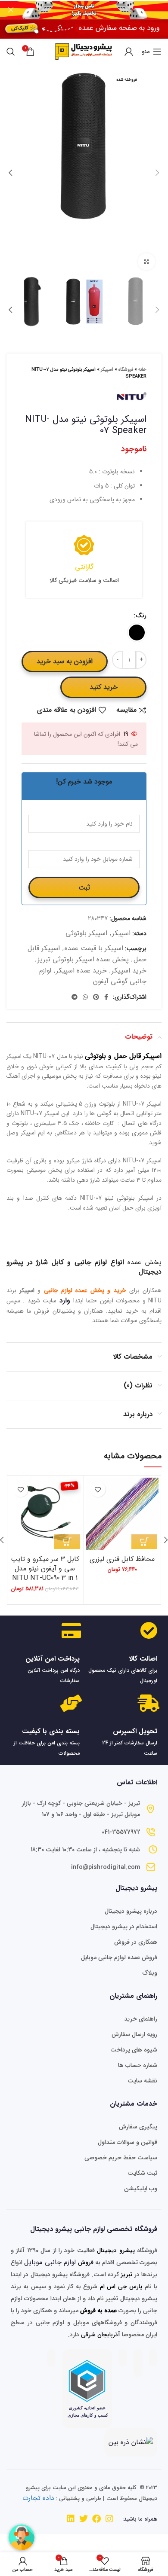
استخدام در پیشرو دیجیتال (124, 1927)
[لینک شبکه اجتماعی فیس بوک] (106, 997)
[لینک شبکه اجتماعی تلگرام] (75, 997)
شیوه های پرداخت (134, 2050)
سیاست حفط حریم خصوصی (121, 2158)
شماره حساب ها (138, 2065)
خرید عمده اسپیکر (81, 971)
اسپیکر (107, 370)
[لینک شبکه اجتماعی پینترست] (96, 997)
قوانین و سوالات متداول (128, 2142)
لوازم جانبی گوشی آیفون (93, 976)
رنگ (141, 616)
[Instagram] (109, 2519)
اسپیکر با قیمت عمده (94, 948)
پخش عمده (145, 1262)
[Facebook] (96, 2519)
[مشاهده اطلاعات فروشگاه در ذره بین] (131, 2442)
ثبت (84, 888)
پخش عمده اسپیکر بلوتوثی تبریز (83, 959)
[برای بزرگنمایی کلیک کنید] (146, 262)
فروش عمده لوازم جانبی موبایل (119, 1957)
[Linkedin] (71, 2519)
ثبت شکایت (142, 2173)
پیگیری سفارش (138, 2127)
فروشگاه (126, 370)
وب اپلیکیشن (141, 2189)
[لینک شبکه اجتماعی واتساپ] (85, 997)
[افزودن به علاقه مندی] (98, 1489)
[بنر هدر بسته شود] (11, 10)
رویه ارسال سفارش (134, 2034)
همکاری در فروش (136, 1942)
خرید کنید (104, 687)
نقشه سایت (142, 2081)
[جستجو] (11, 52)
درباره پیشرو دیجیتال (131, 1911)
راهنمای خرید (141, 2019)
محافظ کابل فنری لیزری (122, 1559)
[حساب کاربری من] (129, 52)
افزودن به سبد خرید (65, 661)
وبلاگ (150, 1973)
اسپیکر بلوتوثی (86, 933)
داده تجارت (38, 2498)
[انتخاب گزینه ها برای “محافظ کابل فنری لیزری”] (144, 1542)
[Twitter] (84, 2519)
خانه (142, 370)
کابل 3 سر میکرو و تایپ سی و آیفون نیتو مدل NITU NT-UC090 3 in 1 (45, 1569)
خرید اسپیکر (129, 971)
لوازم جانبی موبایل (50, 2262)
